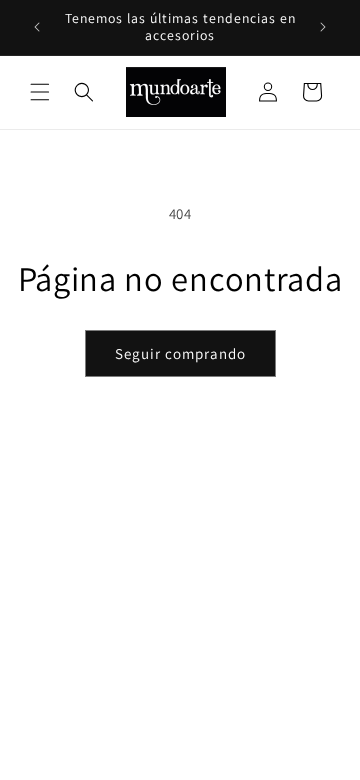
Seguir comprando (180, 353)
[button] (40, 92)
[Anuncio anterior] (37, 27)
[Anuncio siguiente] (323, 27)
